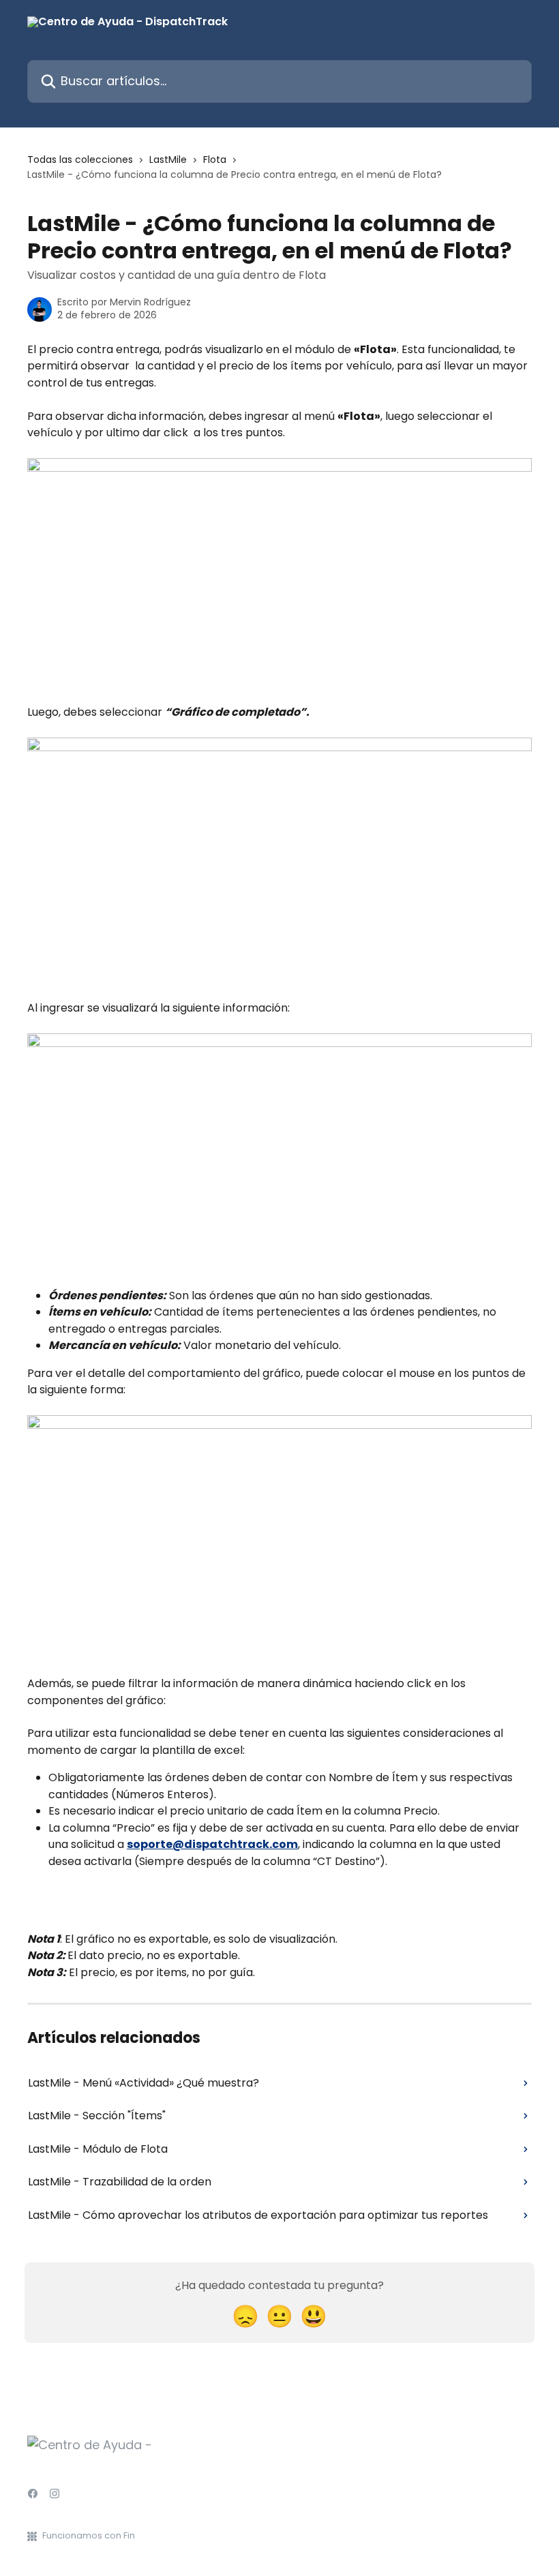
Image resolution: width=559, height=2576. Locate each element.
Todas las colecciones (80, 160)
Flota (215, 160)
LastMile (168, 160)
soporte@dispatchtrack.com (212, 1844)
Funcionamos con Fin (89, 2535)
